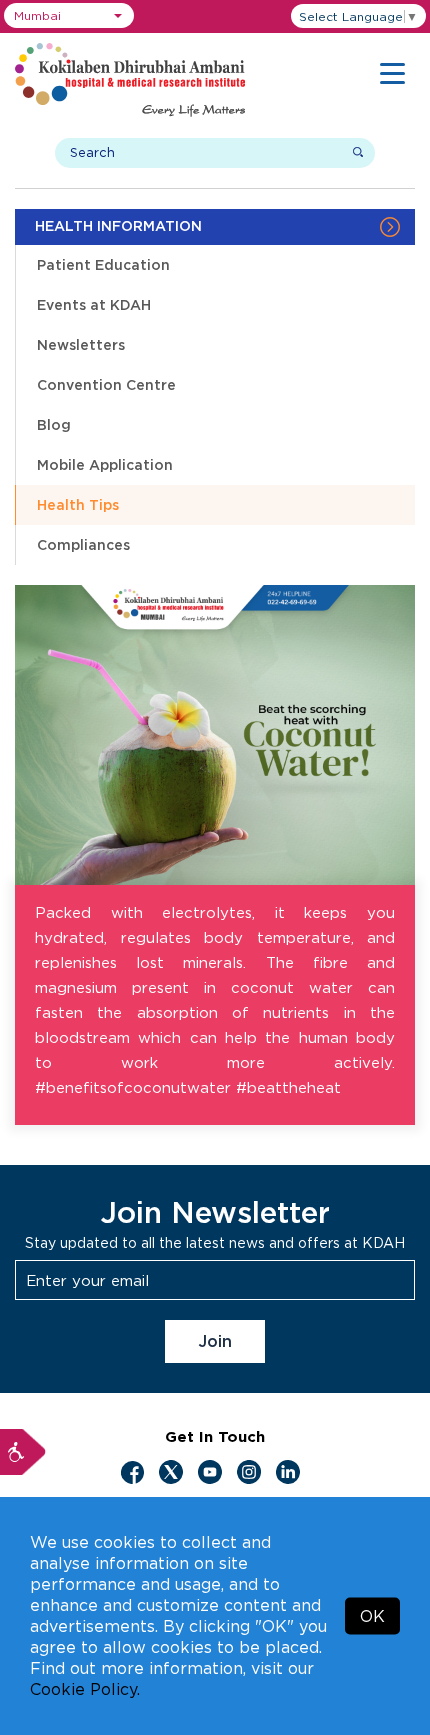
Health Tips (78, 504)
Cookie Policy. (85, 1689)
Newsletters (81, 344)
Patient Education (103, 264)
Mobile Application (105, 464)
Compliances (83, 544)
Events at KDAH (94, 304)
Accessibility (23, 1452)
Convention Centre (106, 384)
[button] (69, 15)
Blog (54, 424)
